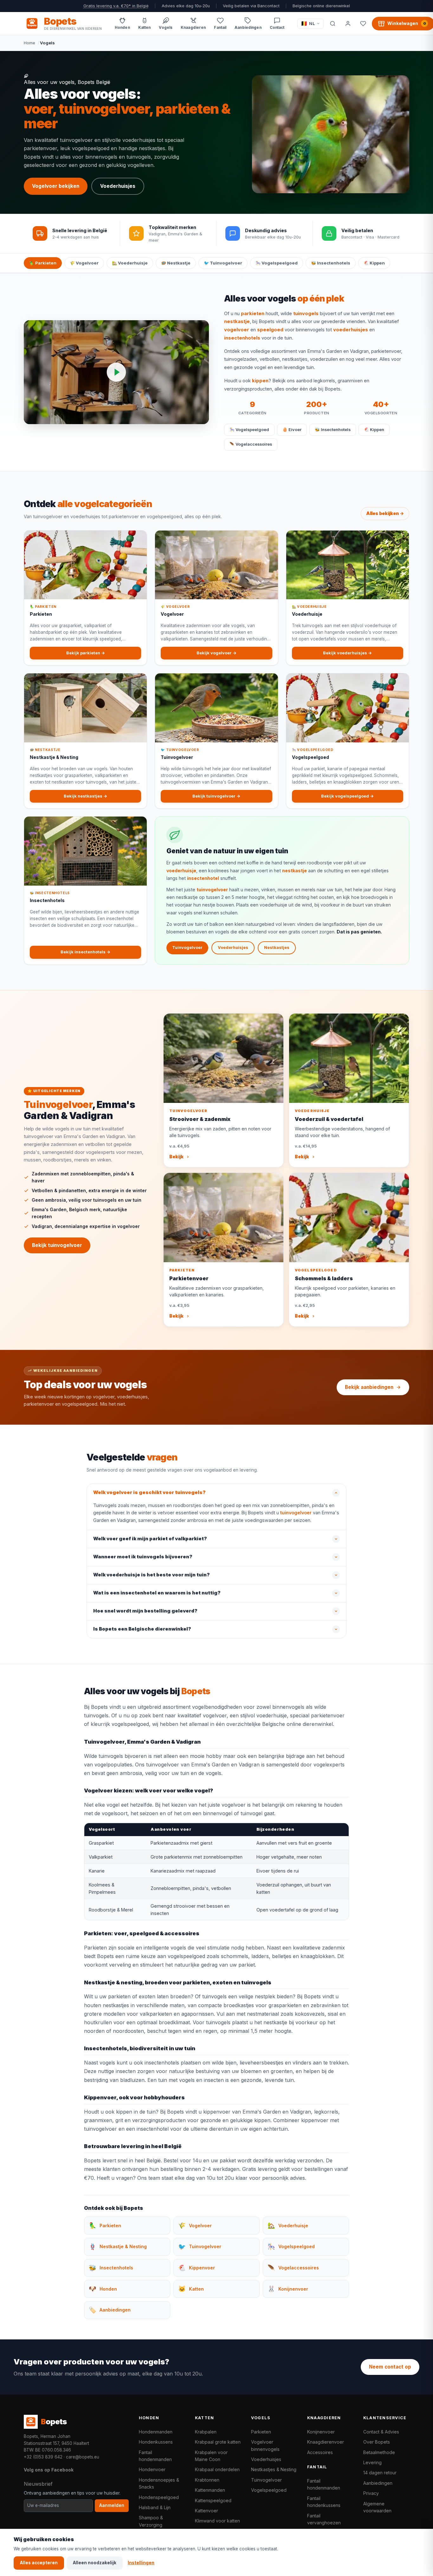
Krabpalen (206, 2432)
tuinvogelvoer (212, 890)
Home (29, 43)
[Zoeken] (333, 23)
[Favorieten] (363, 23)
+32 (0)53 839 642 (43, 2457)
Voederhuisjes (118, 186)
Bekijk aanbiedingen (369, 1387)
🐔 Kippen (374, 263)
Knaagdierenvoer (326, 2442)
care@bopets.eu (83, 2457)
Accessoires (320, 2452)
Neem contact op (390, 2367)
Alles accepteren (39, 2563)
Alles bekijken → (385, 513)
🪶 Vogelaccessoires (251, 444)
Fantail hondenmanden (155, 2456)
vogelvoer (237, 330)
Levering (372, 2462)
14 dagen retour (380, 2473)
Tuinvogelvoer (187, 948)
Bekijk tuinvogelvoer (57, 1245)
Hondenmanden (156, 2432)
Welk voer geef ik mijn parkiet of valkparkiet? (150, 1539)
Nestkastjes (277, 948)
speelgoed (270, 330)
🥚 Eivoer (292, 430)
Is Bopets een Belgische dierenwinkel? (142, 1629)
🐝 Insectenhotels (331, 263)
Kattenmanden (210, 2490)
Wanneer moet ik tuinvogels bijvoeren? (143, 1557)
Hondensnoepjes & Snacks (159, 2483)
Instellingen (141, 2563)
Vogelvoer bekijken (56, 186)
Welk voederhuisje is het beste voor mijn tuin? (152, 1575)
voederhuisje (181, 871)
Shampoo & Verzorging (151, 2521)
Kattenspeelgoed (213, 2500)
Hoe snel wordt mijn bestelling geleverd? (145, 1611)
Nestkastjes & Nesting (274, 2469)
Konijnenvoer (321, 2432)
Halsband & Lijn (155, 2507)
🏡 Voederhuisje (130, 263)
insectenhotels (242, 338)
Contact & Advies (381, 2432)
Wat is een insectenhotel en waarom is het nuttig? (157, 1593)
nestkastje (237, 321)
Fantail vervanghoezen (324, 2519)
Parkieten (261, 2432)
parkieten (253, 314)
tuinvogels (306, 314)
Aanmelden (112, 2505)
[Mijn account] (348, 23)
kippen (260, 381)
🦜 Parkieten (43, 263)
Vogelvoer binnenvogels (265, 2445)
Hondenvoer (152, 2469)
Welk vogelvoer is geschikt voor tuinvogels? (149, 1492)
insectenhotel (203, 878)
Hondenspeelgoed (159, 2497)
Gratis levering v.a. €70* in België (116, 6)
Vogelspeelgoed (269, 2490)
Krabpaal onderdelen (217, 2469)
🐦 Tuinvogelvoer (223, 263)
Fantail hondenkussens (324, 2502)
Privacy (371, 2493)
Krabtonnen (207, 2480)
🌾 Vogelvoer (84, 263)
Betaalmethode (379, 2452)
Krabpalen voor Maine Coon (211, 2456)
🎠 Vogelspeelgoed (277, 263)
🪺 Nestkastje (176, 263)
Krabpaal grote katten (218, 2442)
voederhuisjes (351, 330)
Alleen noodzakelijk (95, 2563)
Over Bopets (377, 2442)
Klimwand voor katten (217, 2521)
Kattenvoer (207, 2511)
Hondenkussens (156, 2442)
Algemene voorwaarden (377, 2507)
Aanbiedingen (378, 2483)
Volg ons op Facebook (49, 2470)
